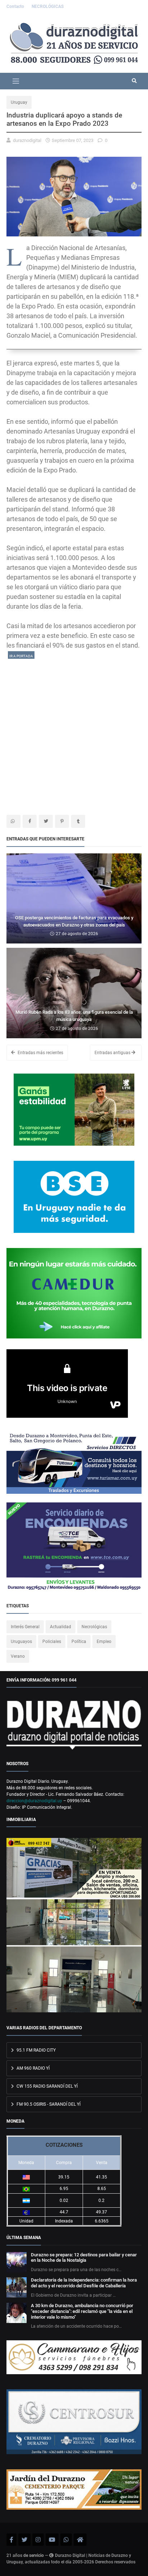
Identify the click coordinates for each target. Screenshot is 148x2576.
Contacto (16, 6)
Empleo (104, 1642)
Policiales (52, 1642)
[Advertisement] (74, 734)
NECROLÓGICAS (48, 6)
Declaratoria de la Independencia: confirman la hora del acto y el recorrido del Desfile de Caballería (84, 2283)
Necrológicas (94, 1627)
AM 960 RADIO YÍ (33, 2068)
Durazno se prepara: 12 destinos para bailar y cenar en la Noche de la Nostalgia (84, 2258)
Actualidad (61, 1627)
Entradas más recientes (40, 1053)
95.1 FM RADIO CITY (36, 2050)
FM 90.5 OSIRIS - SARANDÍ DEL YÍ (48, 2104)
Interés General (25, 1627)
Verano (18, 1656)
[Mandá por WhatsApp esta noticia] (13, 821)
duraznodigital (27, 140)
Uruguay (19, 102)
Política (79, 1642)
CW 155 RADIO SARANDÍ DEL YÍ (47, 2086)
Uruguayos (21, 1642)
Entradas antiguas (113, 1053)
